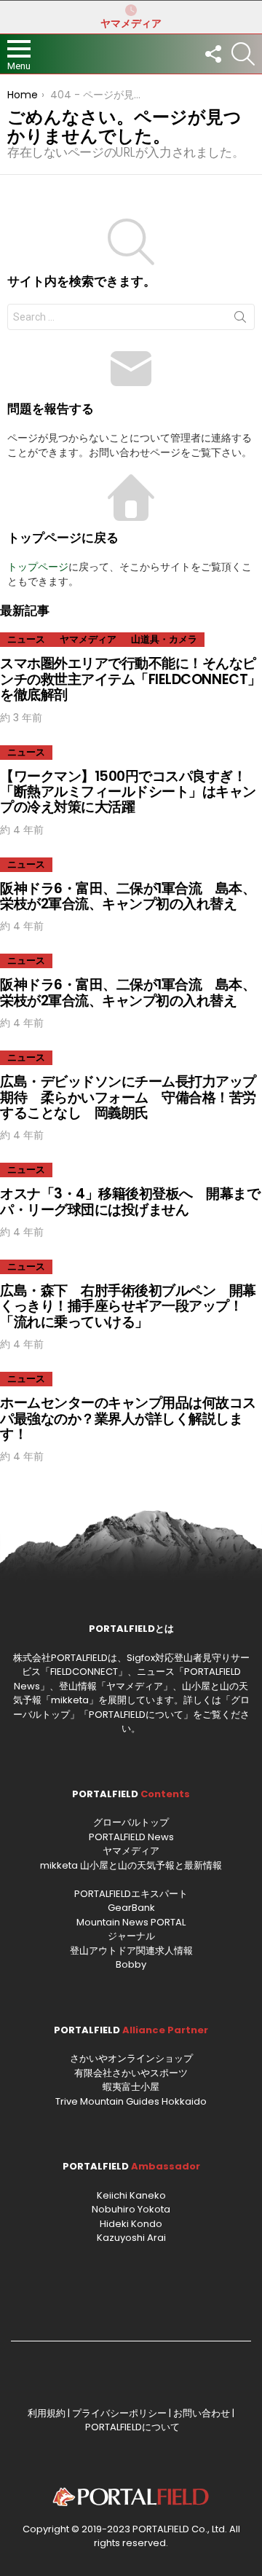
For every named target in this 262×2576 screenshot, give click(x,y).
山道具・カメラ (164, 639)
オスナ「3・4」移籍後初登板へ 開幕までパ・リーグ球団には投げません (130, 1201)
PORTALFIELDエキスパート (131, 1894)
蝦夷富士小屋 (131, 2087)
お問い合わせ (202, 2413)
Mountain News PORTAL (131, 1922)
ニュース (26, 639)
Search (240, 320)
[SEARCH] (243, 54)
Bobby (131, 1964)
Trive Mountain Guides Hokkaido (131, 2101)
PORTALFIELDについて (136, 1715)
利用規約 (47, 2413)
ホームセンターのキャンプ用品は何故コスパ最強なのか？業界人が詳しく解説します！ (128, 1418)
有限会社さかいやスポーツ (131, 2073)
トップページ (38, 567)
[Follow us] (213, 54)
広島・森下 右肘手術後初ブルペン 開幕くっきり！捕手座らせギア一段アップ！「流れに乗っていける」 (128, 1306)
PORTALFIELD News (131, 1837)
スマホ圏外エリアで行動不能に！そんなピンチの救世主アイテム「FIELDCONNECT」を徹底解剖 (131, 679)
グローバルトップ (131, 1822)
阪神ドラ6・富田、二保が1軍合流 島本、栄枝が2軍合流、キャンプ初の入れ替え (128, 896)
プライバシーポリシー (119, 2413)
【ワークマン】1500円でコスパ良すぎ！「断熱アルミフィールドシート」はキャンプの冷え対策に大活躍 (128, 792)
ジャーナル (131, 1936)
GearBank (131, 1908)
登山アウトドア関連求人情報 (131, 1951)
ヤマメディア (131, 23)
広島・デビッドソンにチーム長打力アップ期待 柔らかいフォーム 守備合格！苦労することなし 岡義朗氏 (128, 1097)
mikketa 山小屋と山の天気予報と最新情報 (131, 1865)
